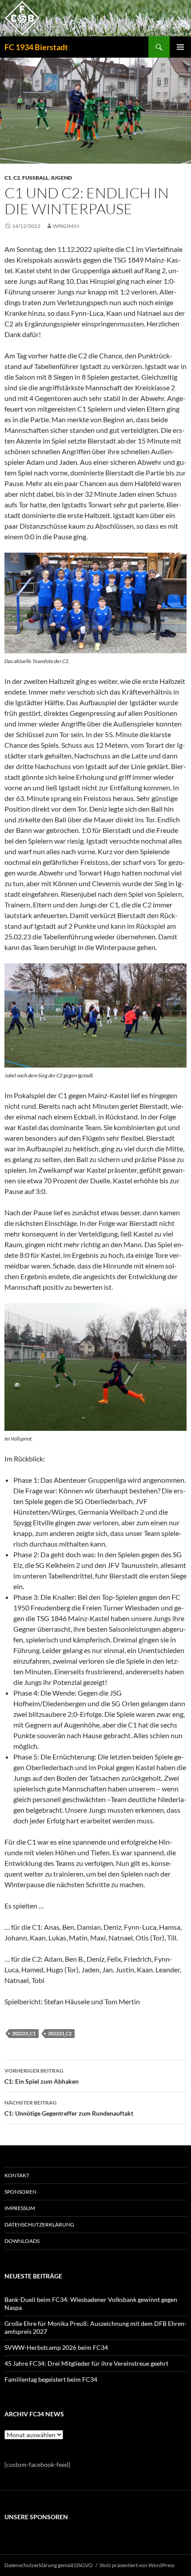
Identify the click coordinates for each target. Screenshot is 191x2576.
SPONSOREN (20, 2192)
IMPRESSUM (20, 2208)
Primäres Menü (180, 47)
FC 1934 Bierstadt (36, 47)
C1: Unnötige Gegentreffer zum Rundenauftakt (69, 2108)
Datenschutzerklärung (39, 2225)
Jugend (61, 178)
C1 (8, 178)
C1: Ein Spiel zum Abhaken (42, 2076)
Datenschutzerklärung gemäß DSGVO (49, 2565)
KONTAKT (17, 2175)
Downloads (22, 2241)
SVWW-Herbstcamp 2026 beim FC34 (56, 2347)
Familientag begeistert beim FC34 (51, 2379)
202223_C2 (60, 2033)
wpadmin (66, 226)
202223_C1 (24, 2033)
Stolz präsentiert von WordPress (137, 2565)
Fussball (35, 178)
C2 (17, 178)
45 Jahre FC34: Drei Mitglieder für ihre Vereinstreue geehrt (86, 2363)
